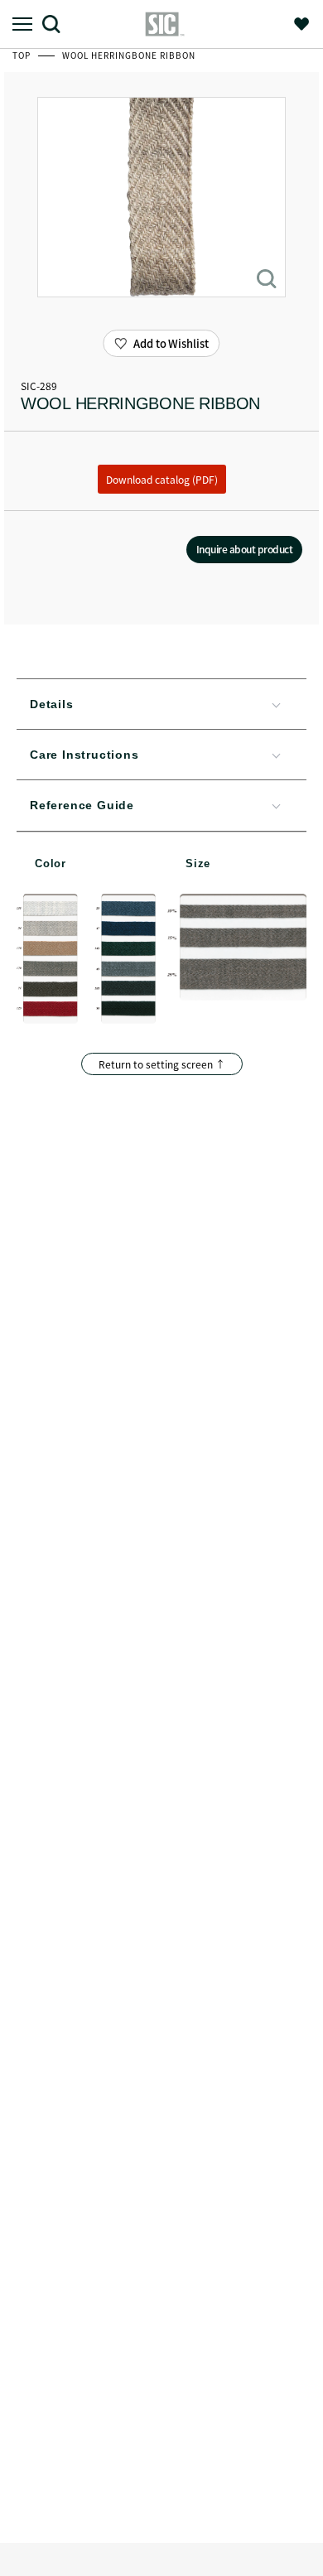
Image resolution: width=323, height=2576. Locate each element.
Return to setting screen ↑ (162, 1064)
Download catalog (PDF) (162, 479)
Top (23, 55)
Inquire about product (245, 549)
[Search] (58, 24)
